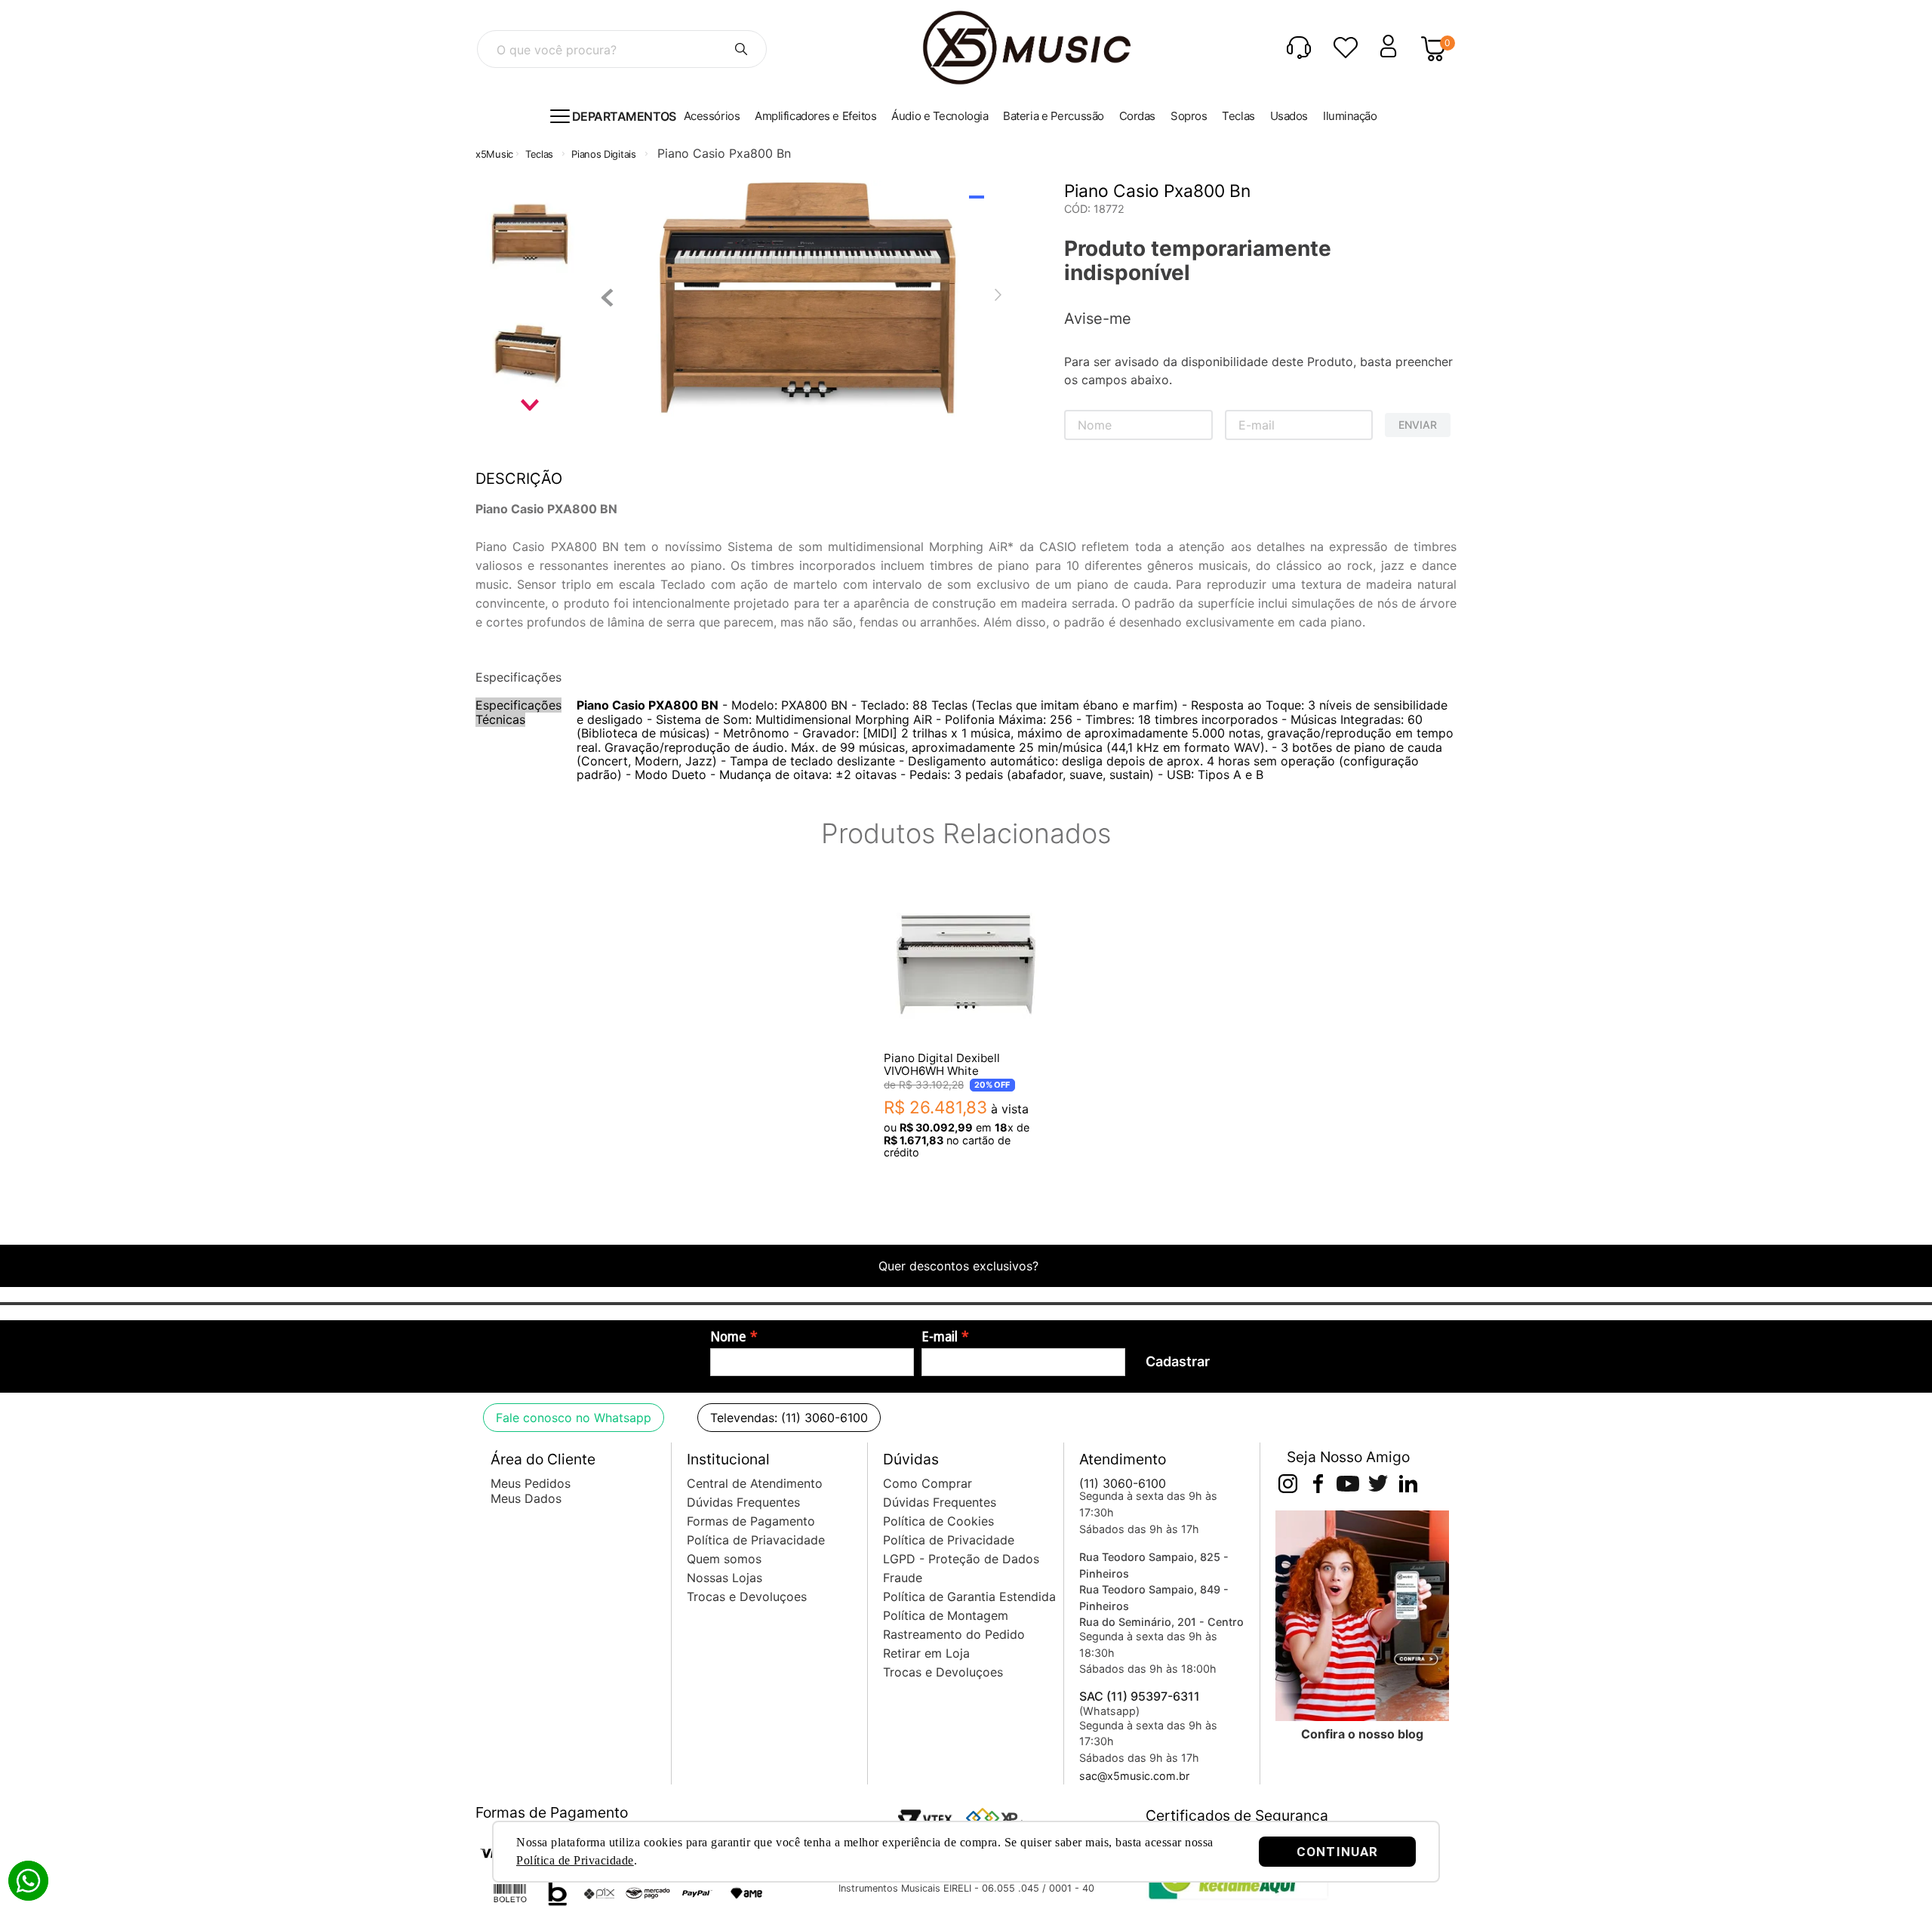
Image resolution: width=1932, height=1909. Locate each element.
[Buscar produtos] (741, 49)
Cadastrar (1178, 1361)
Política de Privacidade (575, 1860)
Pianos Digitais (604, 154)
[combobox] (622, 49)
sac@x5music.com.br (1134, 1776)
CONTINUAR (1337, 1852)
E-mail (940, 1337)
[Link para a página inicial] (494, 154)
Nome (728, 1337)
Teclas (539, 154)
